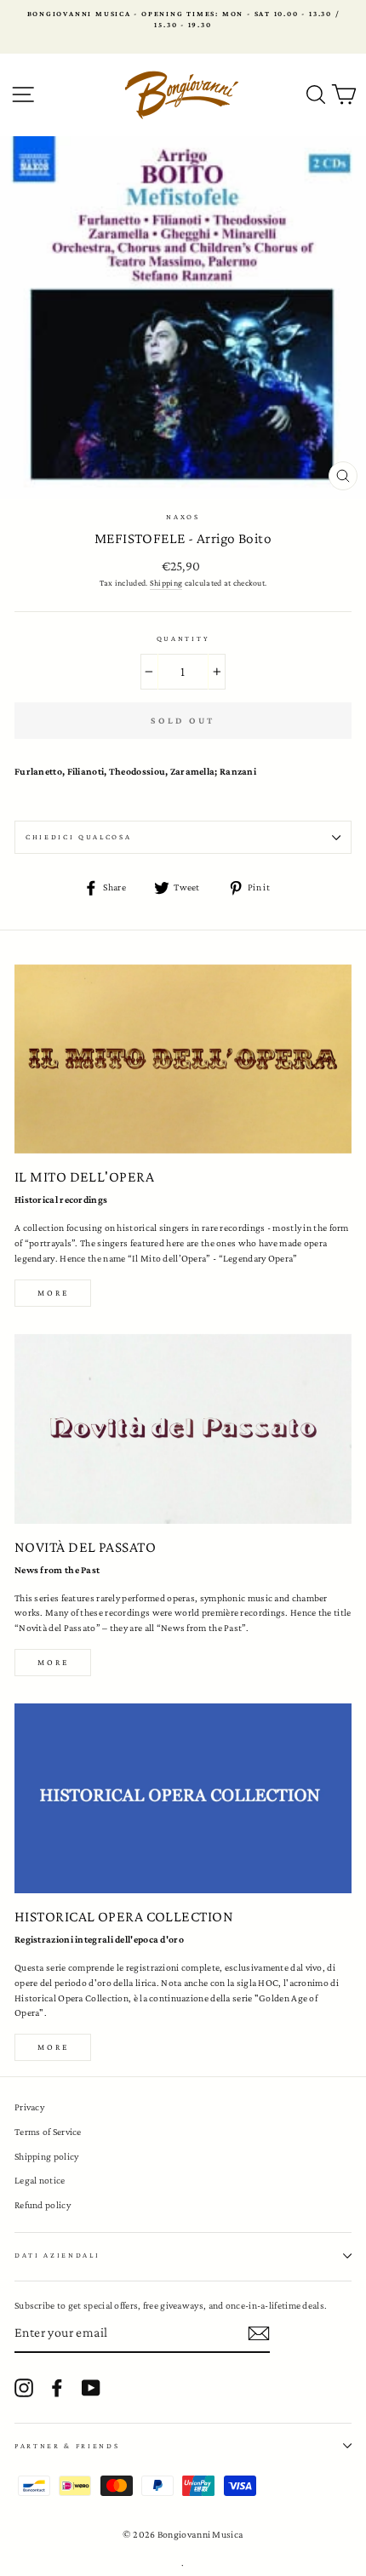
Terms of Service (48, 2132)
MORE (53, 1662)
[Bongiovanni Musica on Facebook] (57, 2388)
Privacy (29, 2107)
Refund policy (43, 2205)
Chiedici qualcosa (79, 837)
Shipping (166, 583)
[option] (183, 20)
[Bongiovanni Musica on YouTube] (91, 2388)
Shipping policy (46, 2156)
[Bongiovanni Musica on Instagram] (24, 2388)
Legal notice (40, 2180)
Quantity (183, 638)
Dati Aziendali (57, 2255)
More (53, 1293)
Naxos (183, 517)
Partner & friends (67, 2446)
